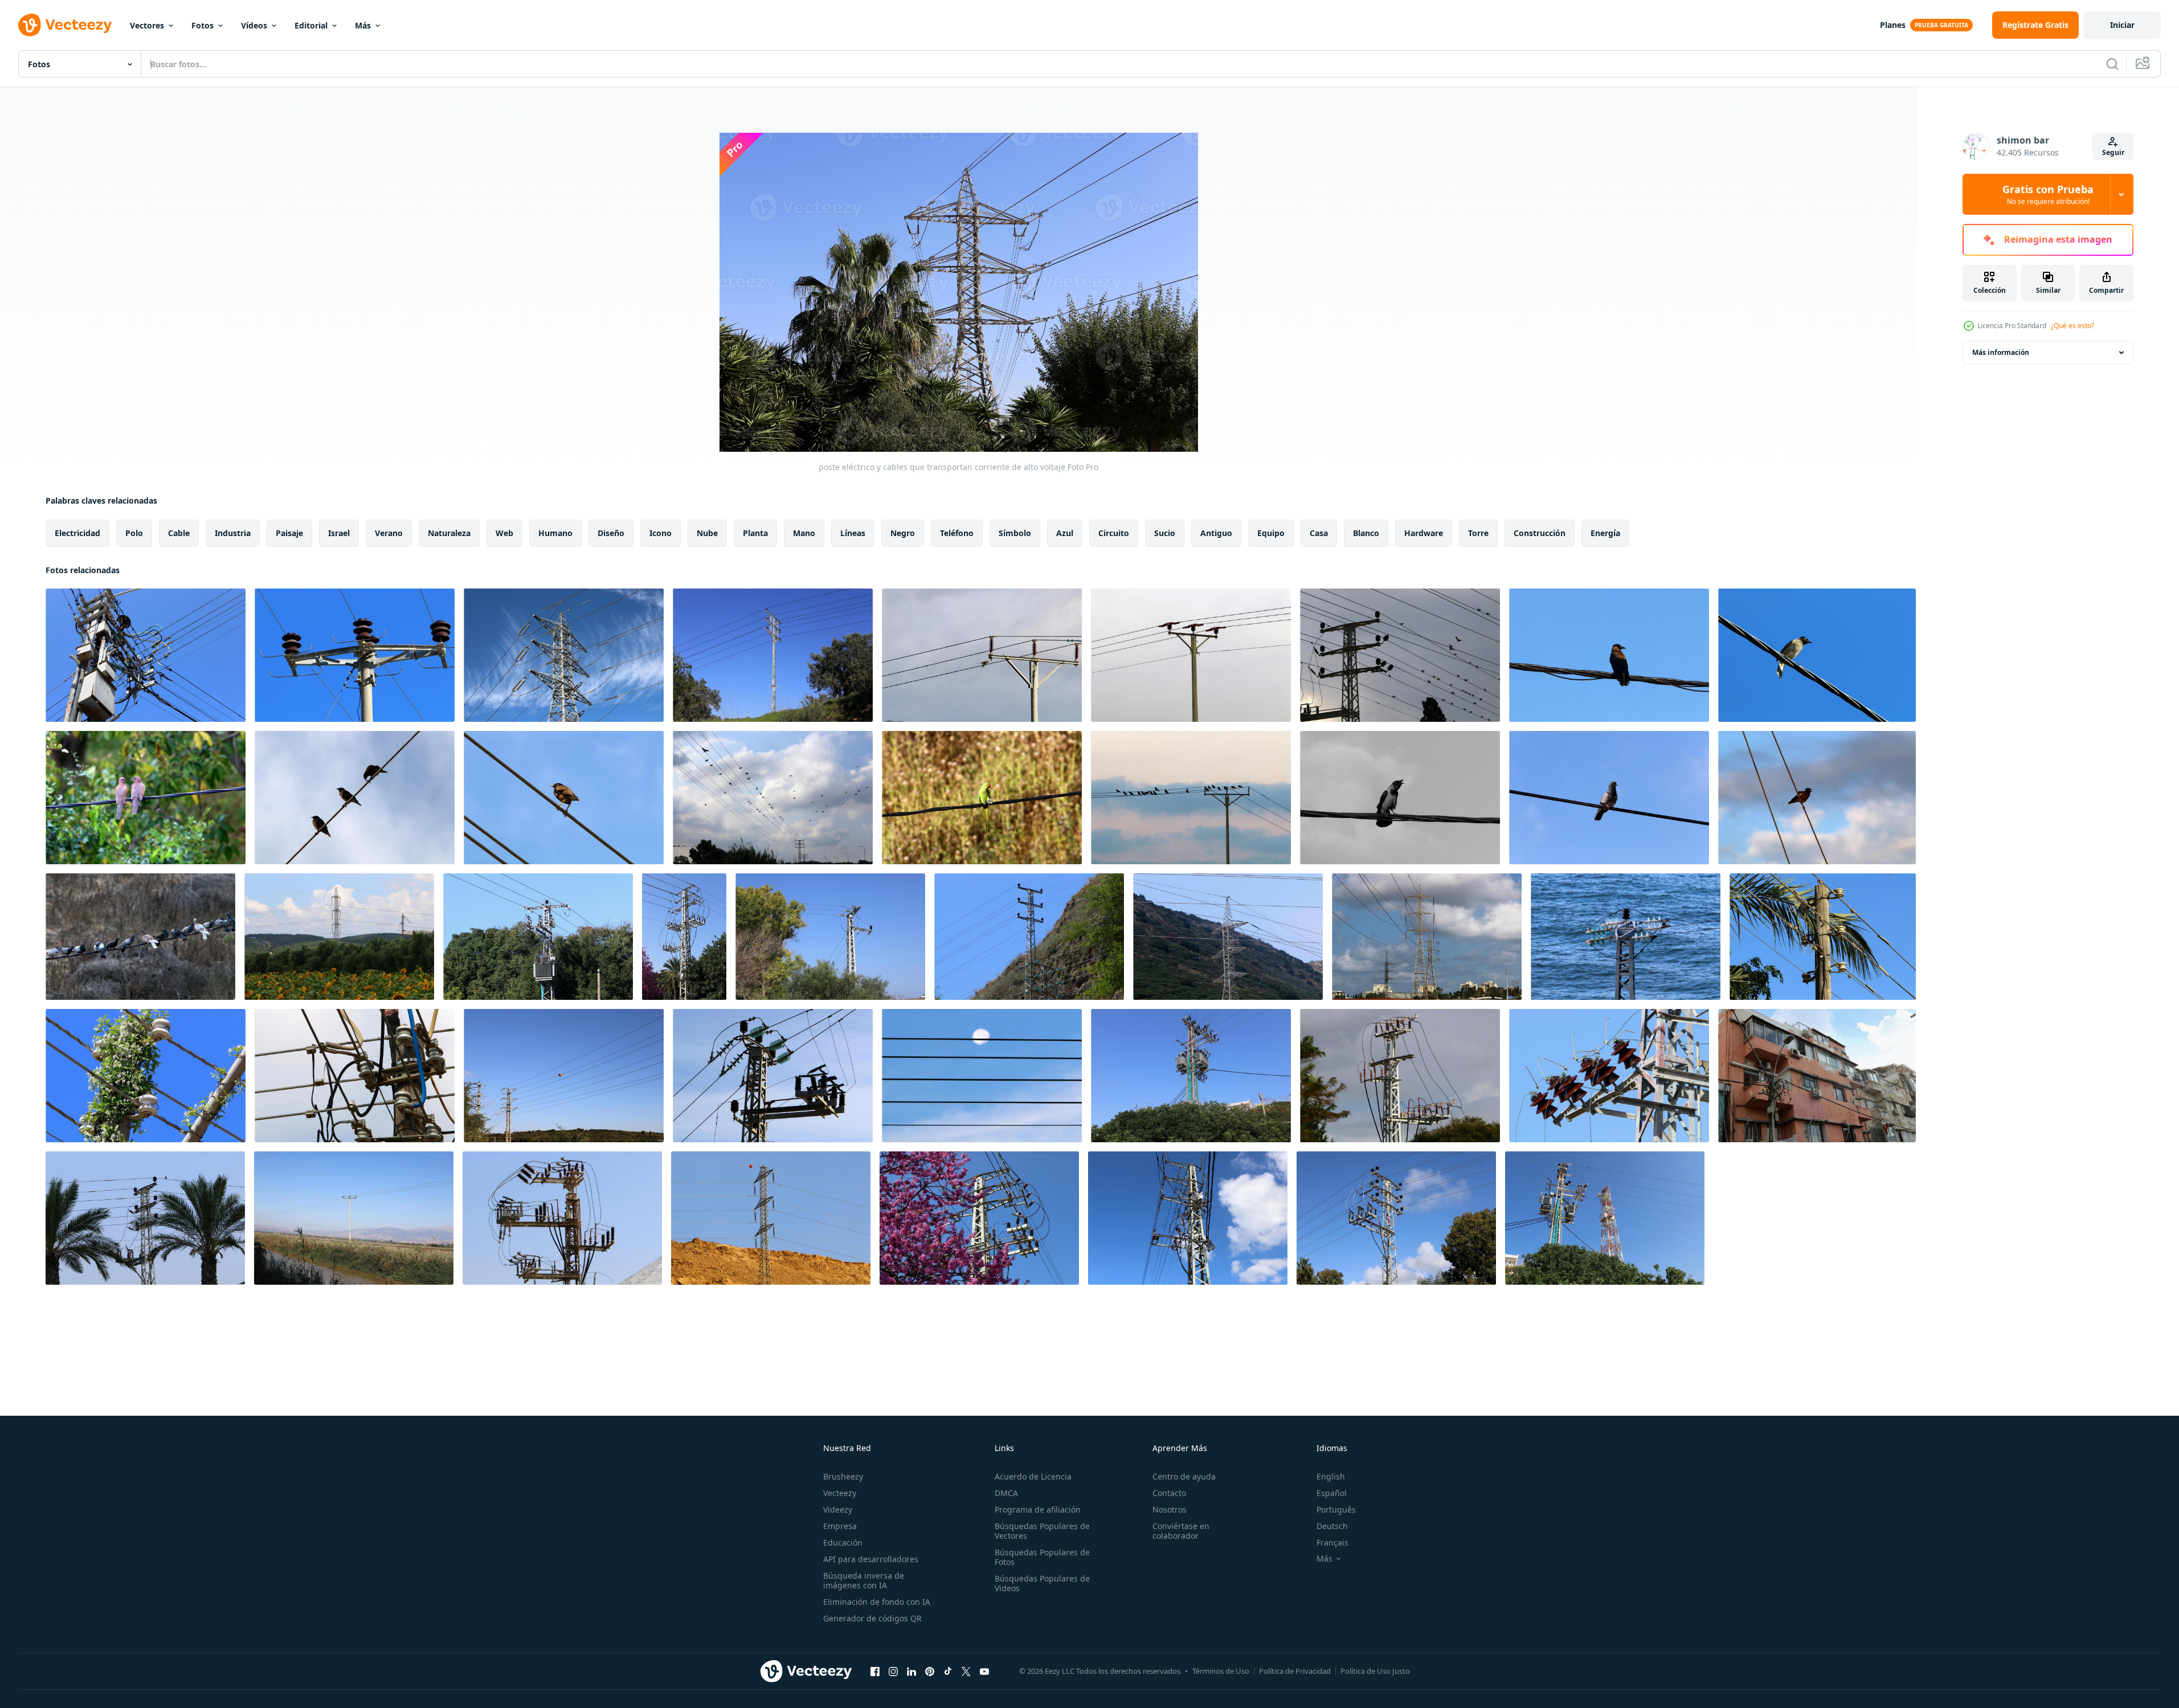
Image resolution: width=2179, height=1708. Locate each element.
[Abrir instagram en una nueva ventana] (893, 1671)
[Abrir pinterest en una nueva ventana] (930, 1671)
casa (1319, 533)
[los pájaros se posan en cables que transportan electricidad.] (1609, 655)
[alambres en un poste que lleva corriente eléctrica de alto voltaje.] (146, 655)
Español (1332, 1493)
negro (903, 533)
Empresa (840, 1526)
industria (233, 533)
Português (1336, 1509)
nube (707, 533)
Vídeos (254, 25)
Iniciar (2122, 25)
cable (179, 533)
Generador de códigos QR (872, 1618)
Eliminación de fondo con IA (877, 1602)
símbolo (1015, 533)
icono (661, 533)
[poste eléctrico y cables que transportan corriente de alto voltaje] (773, 655)
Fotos (203, 25)
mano (804, 533)
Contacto (1169, 1493)
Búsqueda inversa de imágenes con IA (864, 1580)
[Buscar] (2112, 64)
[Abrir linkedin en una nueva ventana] (911, 1671)
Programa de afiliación (1038, 1509)
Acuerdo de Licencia (1033, 1476)
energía (1605, 533)
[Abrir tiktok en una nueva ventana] (948, 1671)
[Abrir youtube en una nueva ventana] (984, 1671)
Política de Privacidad (1295, 1671)
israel (339, 533)
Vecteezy (840, 1493)
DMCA (1006, 1493)
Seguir (2113, 152)
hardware (1424, 533)
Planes (1893, 25)
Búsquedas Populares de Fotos (1042, 1557)
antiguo (1216, 533)
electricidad (77, 533)
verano (389, 533)
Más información (2001, 352)
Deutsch (1332, 1526)
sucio (1165, 533)
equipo (1271, 533)
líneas (853, 533)
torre (1478, 533)
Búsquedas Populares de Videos (1042, 1583)
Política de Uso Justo (1375, 1671)
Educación (843, 1542)
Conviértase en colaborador (1181, 1531)
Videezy (838, 1509)
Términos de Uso (1221, 1671)
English (1331, 1476)
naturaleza (449, 533)
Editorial (311, 25)
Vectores (147, 25)
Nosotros (1170, 1509)
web (504, 533)
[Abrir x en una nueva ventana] (966, 1671)
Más (363, 25)
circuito (1114, 533)
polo (134, 533)
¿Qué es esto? (2072, 326)
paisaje (289, 533)
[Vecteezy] (65, 25)
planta (755, 533)
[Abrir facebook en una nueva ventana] (875, 1671)
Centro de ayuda (1184, 1476)
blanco (1366, 533)
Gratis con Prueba (2048, 194)
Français (1332, 1542)
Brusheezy (843, 1476)
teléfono (957, 533)
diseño (611, 533)
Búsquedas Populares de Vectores (1042, 1531)
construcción (1540, 533)
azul (1065, 533)
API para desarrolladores (871, 1559)
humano (555, 533)
